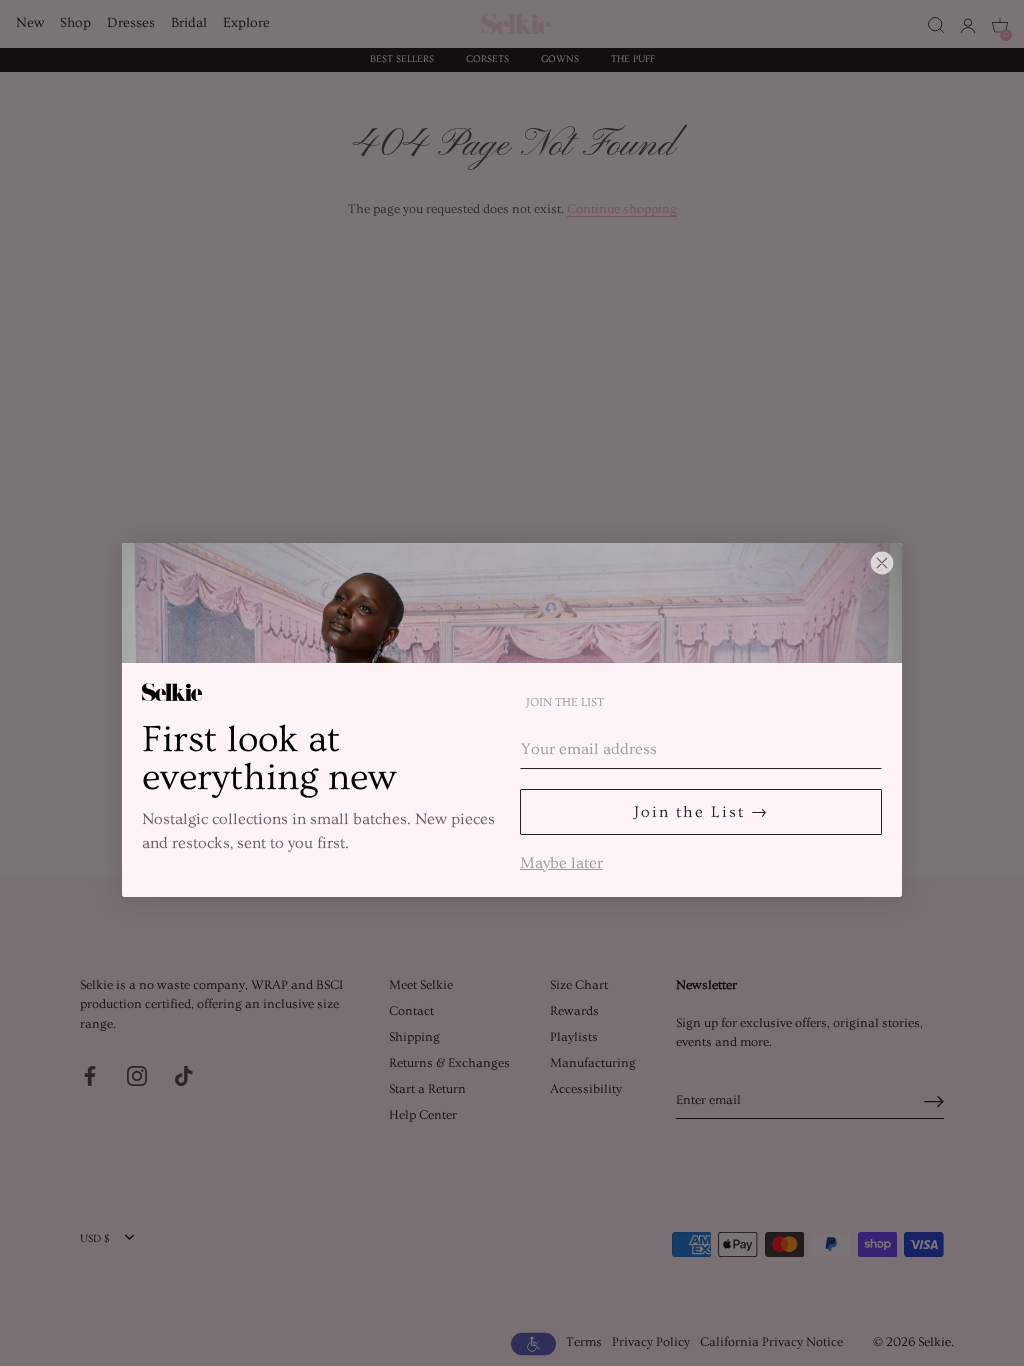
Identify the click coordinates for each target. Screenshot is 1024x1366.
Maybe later (561, 861)
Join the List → (701, 812)
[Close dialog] (882, 563)
